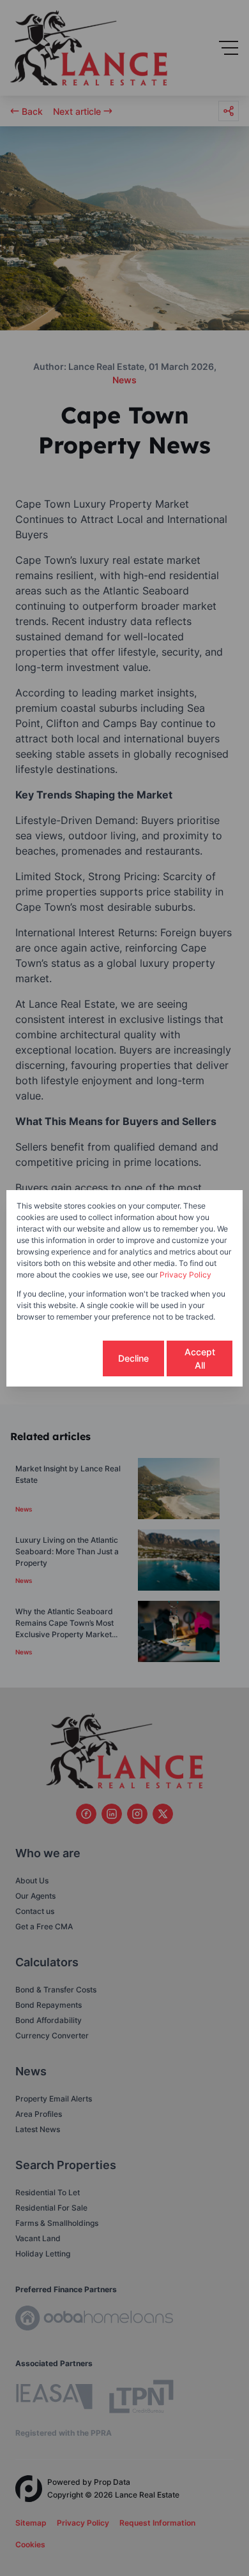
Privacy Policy (185, 1275)
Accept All (200, 1358)
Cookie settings (58, 1358)
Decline (133, 1358)
